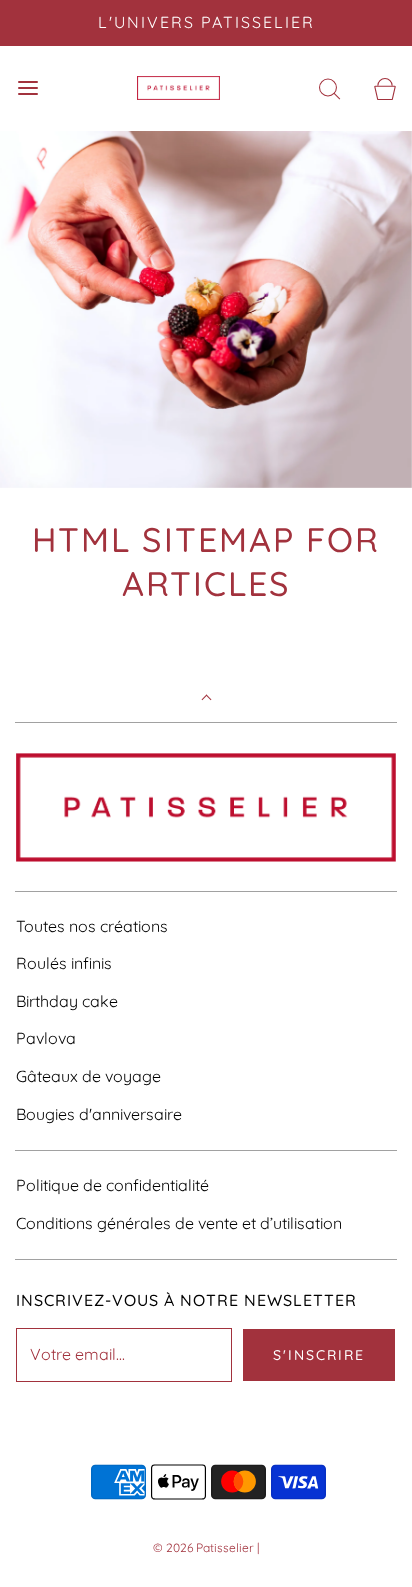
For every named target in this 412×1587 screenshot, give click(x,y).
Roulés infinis (64, 963)
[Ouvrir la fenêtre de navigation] (27, 88)
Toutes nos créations (92, 926)
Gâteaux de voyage (88, 1076)
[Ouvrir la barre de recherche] (329, 88)
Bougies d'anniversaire (99, 1114)
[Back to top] (206, 699)
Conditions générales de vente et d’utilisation (179, 1223)
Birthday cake (67, 1001)
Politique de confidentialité (112, 1185)
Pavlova (46, 1038)
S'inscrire (319, 1355)
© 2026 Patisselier (203, 1547)
